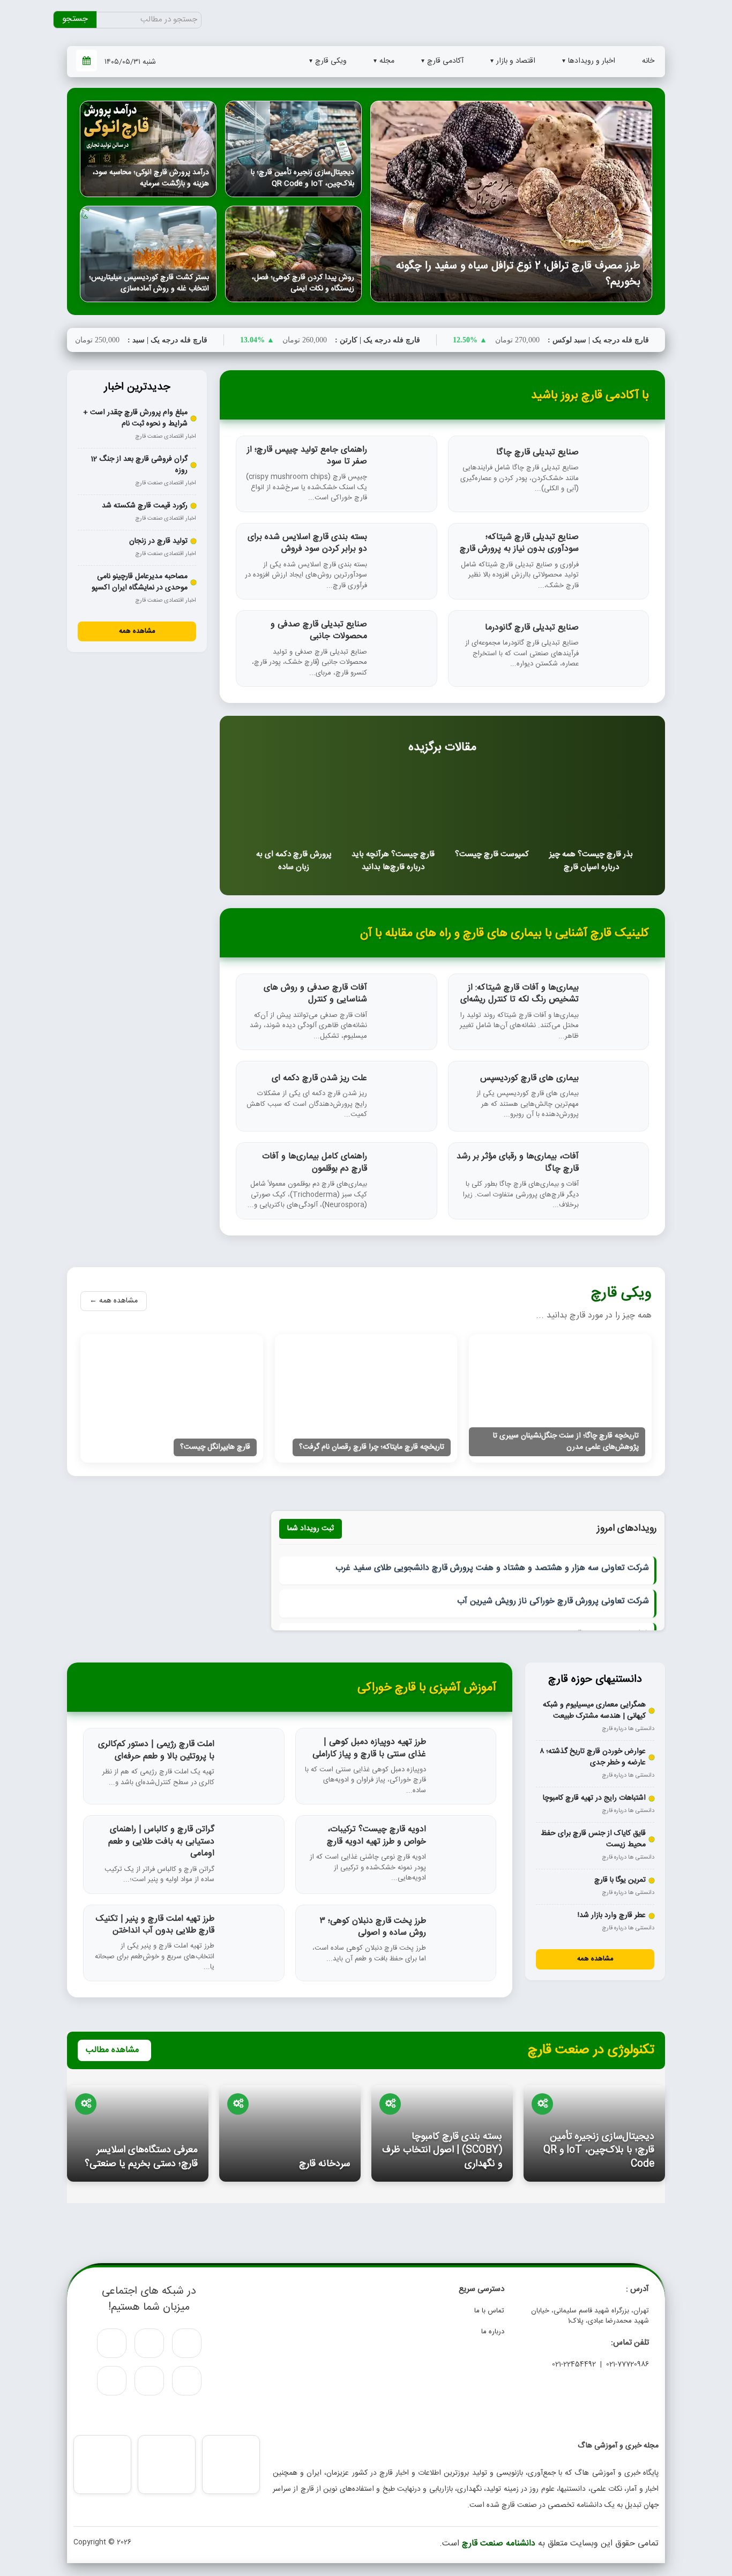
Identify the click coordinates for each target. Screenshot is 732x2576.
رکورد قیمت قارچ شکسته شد (145, 506)
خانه (648, 61)
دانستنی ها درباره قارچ (628, 1729)
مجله (387, 61)
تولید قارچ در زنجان (158, 541)
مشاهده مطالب (112, 2050)
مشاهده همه (137, 631)
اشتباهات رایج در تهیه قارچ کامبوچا (594, 1798)
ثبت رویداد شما (311, 1529)
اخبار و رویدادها (592, 61)
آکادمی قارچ (445, 61)
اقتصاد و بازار (516, 61)
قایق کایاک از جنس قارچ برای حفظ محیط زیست (593, 1839)
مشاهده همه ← (114, 1301)
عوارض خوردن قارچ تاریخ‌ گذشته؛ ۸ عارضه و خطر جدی (593, 1757)
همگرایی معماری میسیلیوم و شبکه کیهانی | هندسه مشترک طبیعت (594, 1711)
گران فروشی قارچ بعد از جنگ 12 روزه (139, 465)
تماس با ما (489, 2311)
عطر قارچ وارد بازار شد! (612, 1916)
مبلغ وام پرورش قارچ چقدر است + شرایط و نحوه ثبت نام (135, 418)
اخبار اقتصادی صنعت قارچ (166, 437)
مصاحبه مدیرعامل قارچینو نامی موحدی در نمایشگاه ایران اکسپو (140, 582)
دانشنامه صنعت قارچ (499, 2544)
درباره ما (493, 2332)
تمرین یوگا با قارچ (620, 1880)
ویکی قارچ (331, 61)
